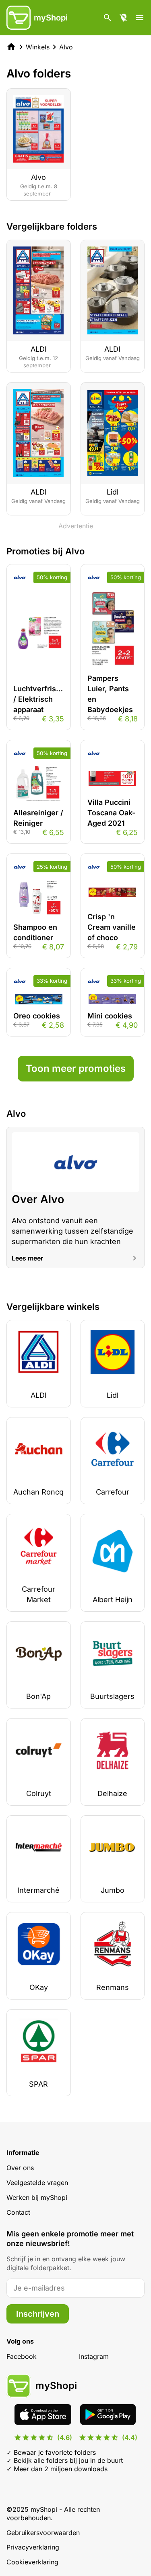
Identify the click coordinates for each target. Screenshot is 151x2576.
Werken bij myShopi (37, 2197)
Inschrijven (38, 2314)
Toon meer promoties (76, 1068)
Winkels (38, 47)
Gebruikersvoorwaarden (43, 2533)
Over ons (20, 2168)
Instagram (94, 2356)
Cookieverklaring (32, 2562)
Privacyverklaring (33, 2547)
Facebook (22, 2356)
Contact (18, 2212)
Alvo (66, 47)
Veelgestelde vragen (37, 2183)
